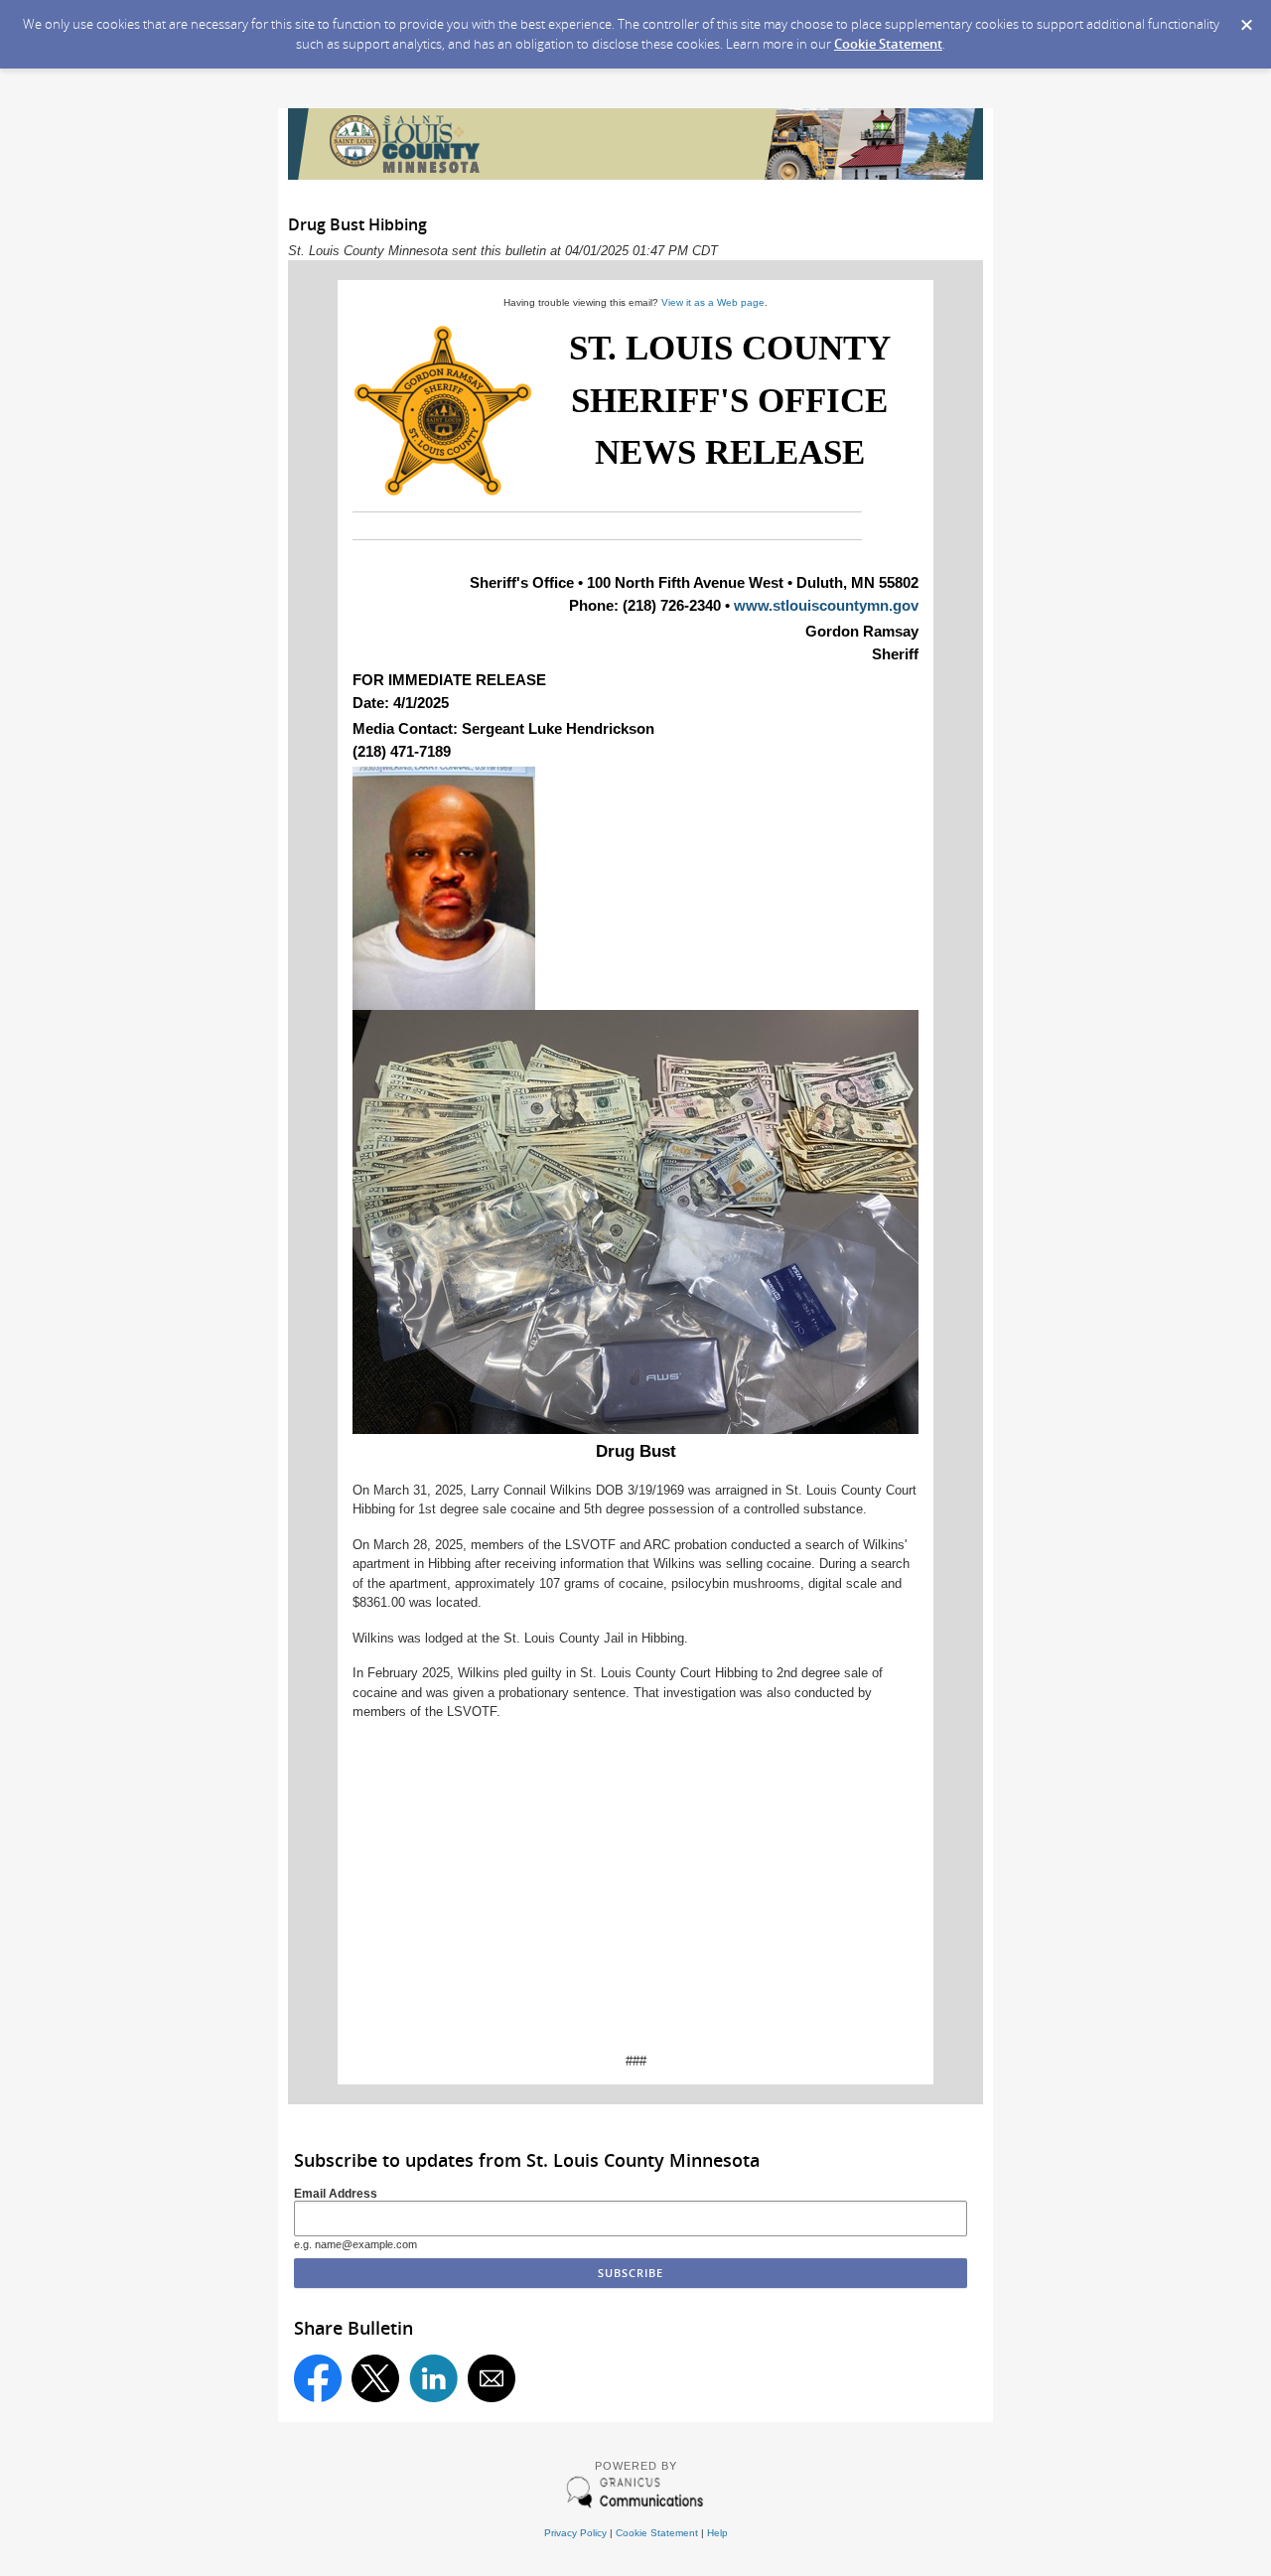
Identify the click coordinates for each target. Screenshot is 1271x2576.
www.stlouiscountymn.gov (826, 605)
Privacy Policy (575, 2533)
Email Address (336, 2193)
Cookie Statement (888, 44)
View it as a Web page (713, 302)
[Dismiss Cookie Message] (1246, 19)
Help (717, 2533)
